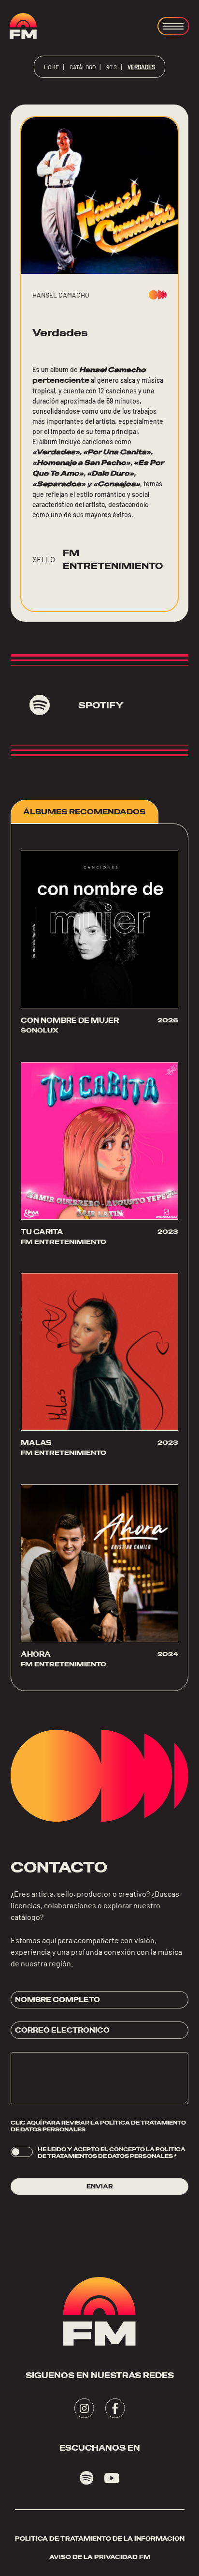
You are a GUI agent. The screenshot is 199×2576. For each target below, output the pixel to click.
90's (112, 67)
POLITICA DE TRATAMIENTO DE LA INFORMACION (100, 2539)
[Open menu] (173, 26)
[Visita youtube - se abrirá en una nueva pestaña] (112, 2478)
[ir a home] (23, 26)
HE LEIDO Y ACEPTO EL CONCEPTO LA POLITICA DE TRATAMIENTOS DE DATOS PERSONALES (112, 2153)
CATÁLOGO (83, 67)
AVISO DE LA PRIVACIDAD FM (100, 2557)
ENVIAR (100, 2187)
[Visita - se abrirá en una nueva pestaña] (84, 2408)
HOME (51, 67)
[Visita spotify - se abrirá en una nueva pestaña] (87, 2478)
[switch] (22, 2152)
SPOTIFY (101, 705)
